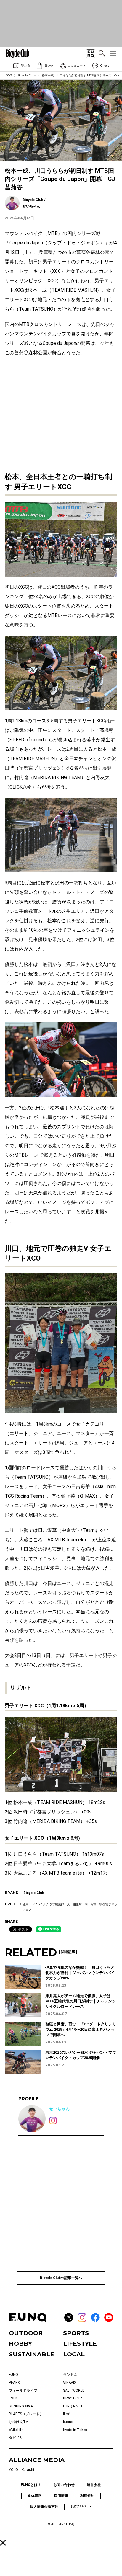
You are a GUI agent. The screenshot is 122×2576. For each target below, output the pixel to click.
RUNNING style (21, 2406)
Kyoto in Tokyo (75, 2430)
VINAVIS (70, 2383)
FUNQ (13, 2375)
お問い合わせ (64, 2485)
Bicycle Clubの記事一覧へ (61, 2278)
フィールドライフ (23, 2391)
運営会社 (94, 2485)
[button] (3, 2543)
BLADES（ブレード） (26, 2414)
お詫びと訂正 (81, 2507)
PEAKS (14, 2383)
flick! (67, 2414)
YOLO (13, 2470)
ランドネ (70, 2375)
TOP (9, 75)
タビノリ (16, 2438)
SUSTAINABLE (32, 2354)
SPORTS (76, 2333)
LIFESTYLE (80, 2344)
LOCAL (74, 2354)
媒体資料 (35, 2496)
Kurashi (28, 2470)
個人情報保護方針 (44, 2507)
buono (68, 2422)
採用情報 (61, 2496)
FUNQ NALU (73, 2406)
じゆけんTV (19, 2422)
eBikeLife (16, 2430)
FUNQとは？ (31, 2485)
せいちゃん (60, 2109)
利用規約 (87, 2496)
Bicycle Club (27, 75)
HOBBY (20, 2344)
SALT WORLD (74, 2391)
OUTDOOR (26, 2333)
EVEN (13, 2398)
